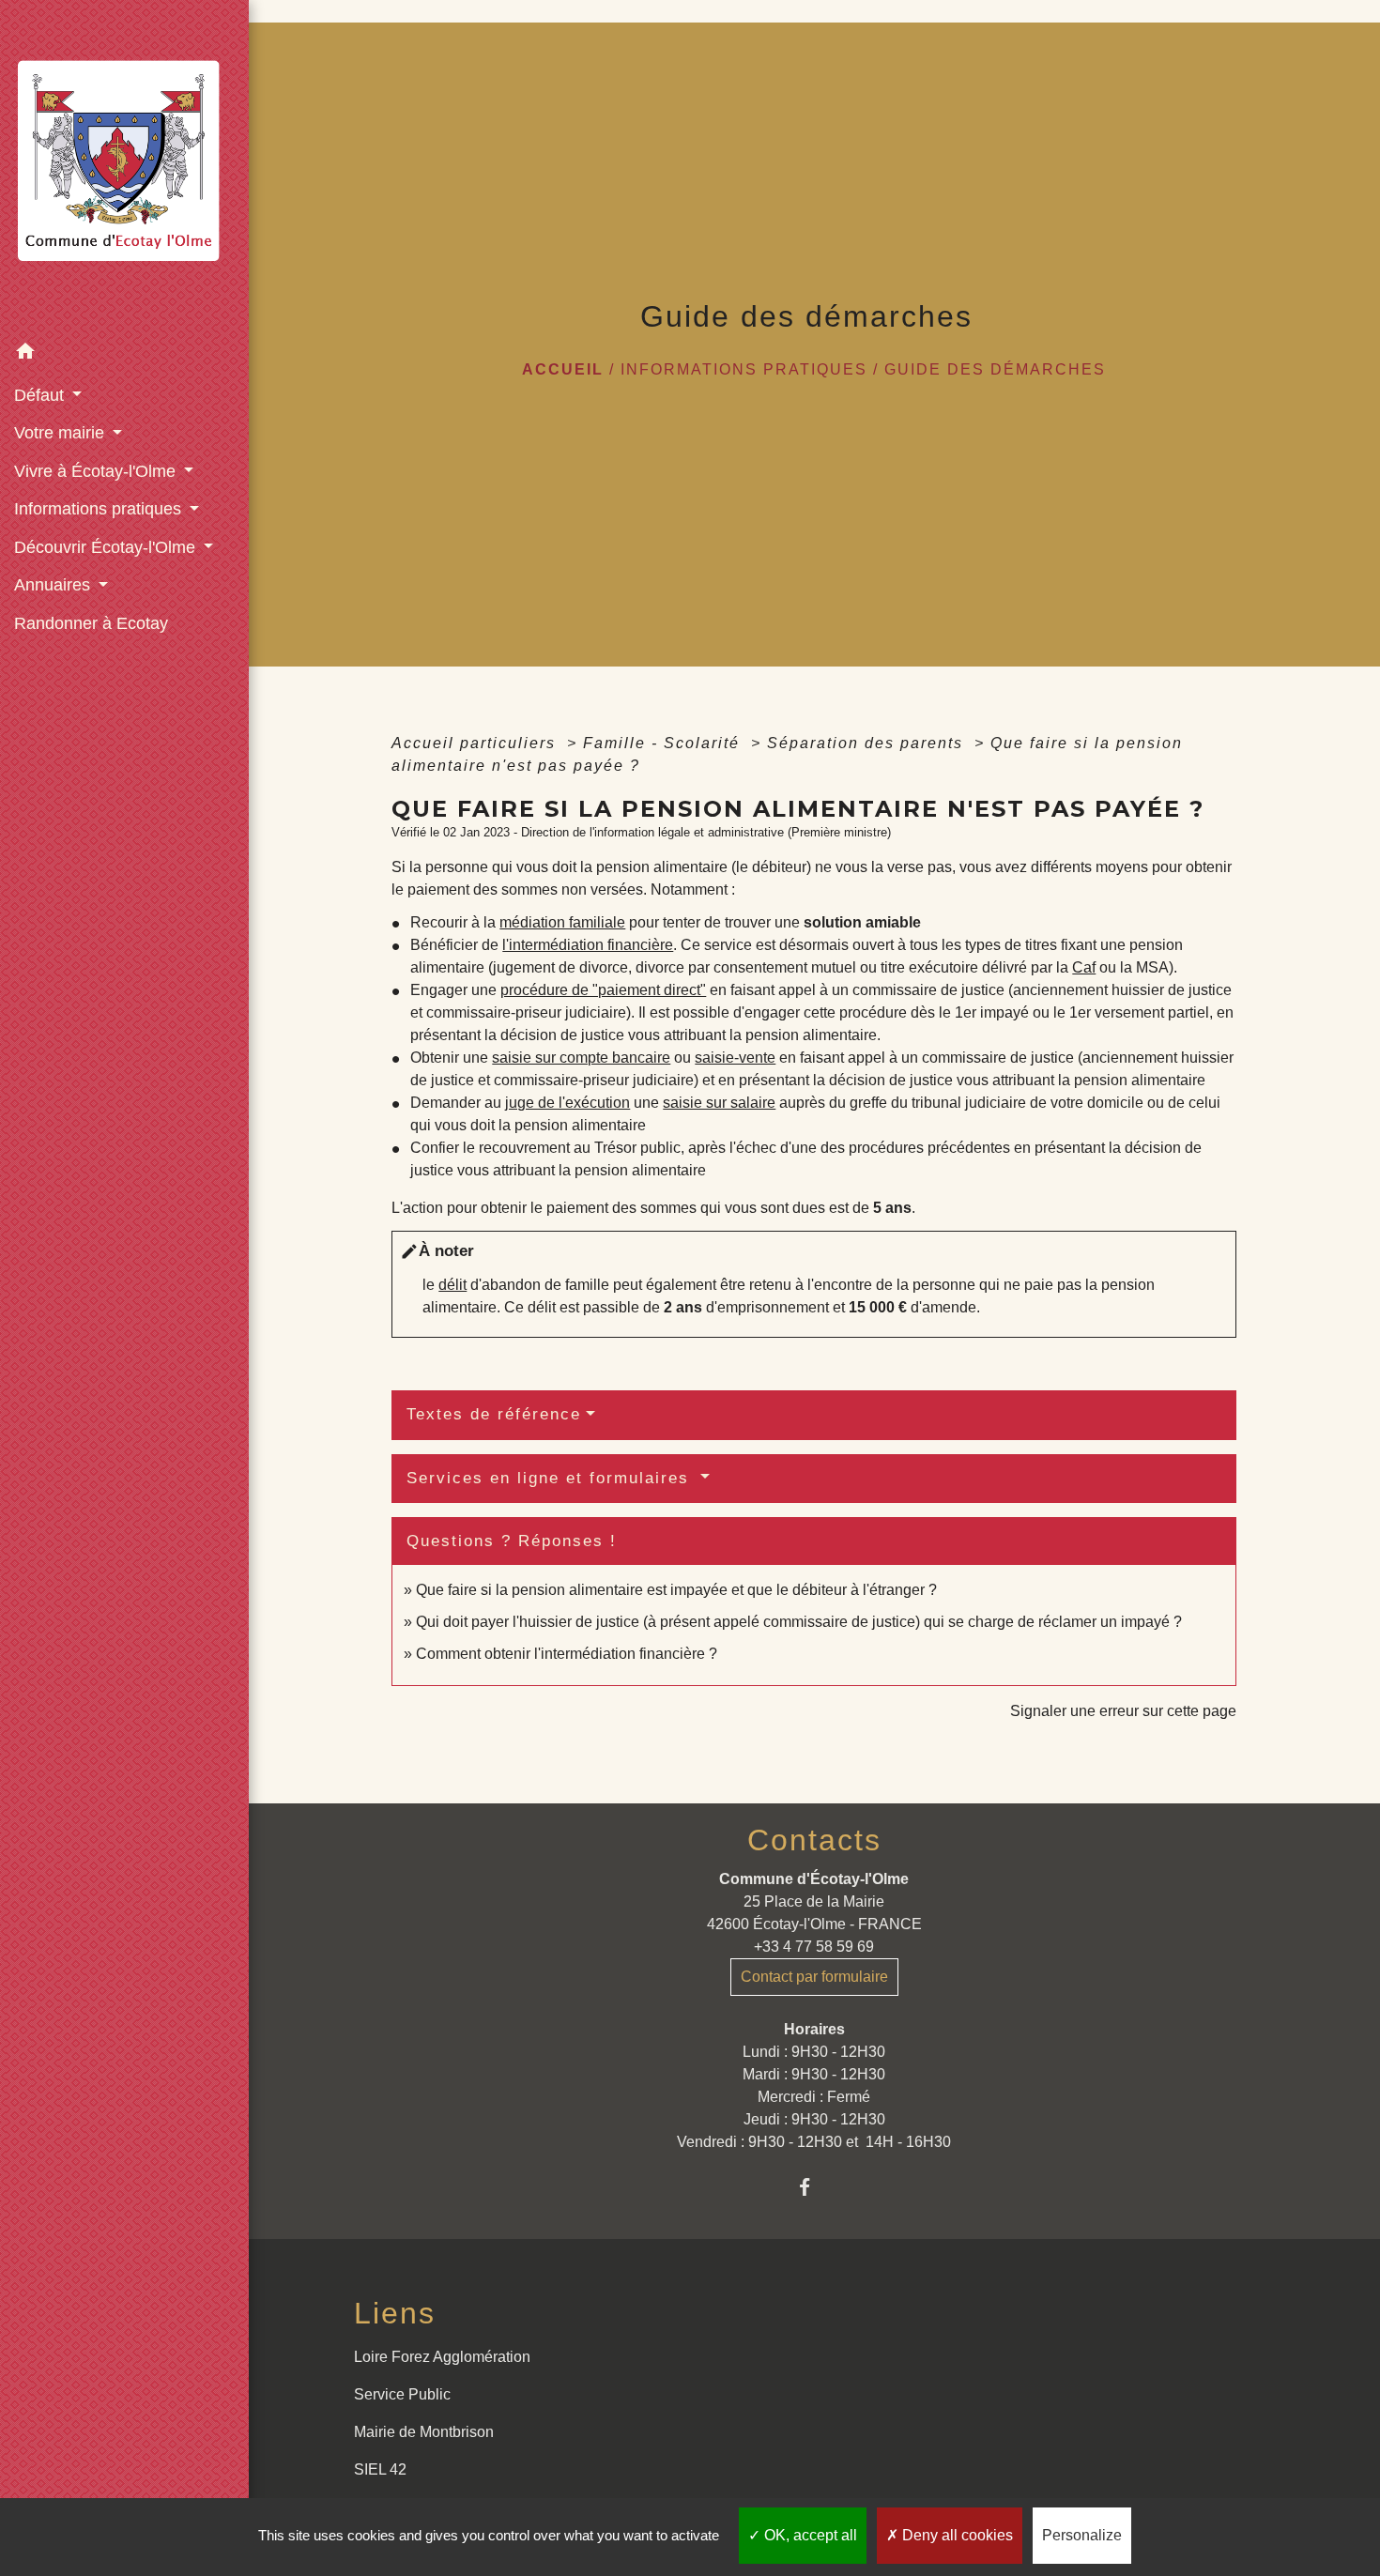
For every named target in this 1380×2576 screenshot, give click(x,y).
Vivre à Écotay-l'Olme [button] (97, 471)
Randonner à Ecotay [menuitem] (91, 623)
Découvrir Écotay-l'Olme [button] (107, 547)
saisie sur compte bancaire (581, 1058)
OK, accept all (809, 2535)
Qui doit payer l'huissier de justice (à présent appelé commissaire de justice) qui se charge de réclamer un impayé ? (799, 1622)
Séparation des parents (868, 743)
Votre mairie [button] (61, 433)
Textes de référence (494, 1414)
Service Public (402, 2394)
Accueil (563, 369)
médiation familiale (562, 922)
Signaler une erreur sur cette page (1123, 1711)
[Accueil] (124, 167)
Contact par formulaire (814, 1977)
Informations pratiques (744, 369)
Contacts (814, 1840)
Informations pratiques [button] (100, 509)
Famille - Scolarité (664, 743)
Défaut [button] (41, 395)
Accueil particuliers (476, 743)
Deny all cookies (956, 2535)
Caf (1084, 967)
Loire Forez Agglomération (442, 2357)
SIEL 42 (380, 2469)
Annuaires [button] (54, 585)
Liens (395, 2313)
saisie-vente (735, 1058)
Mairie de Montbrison (424, 2432)
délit (452, 1285)
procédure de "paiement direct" (603, 990)
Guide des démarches (995, 369)
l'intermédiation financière (588, 945)
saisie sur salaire (719, 1103)
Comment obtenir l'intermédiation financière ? (567, 1654)
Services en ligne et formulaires (551, 1478)
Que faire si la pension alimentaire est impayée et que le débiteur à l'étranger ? (676, 1590)
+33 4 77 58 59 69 (814, 1947)
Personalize (1082, 2535)
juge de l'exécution (567, 1103)
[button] (124, 354)
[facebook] (814, 2187)
